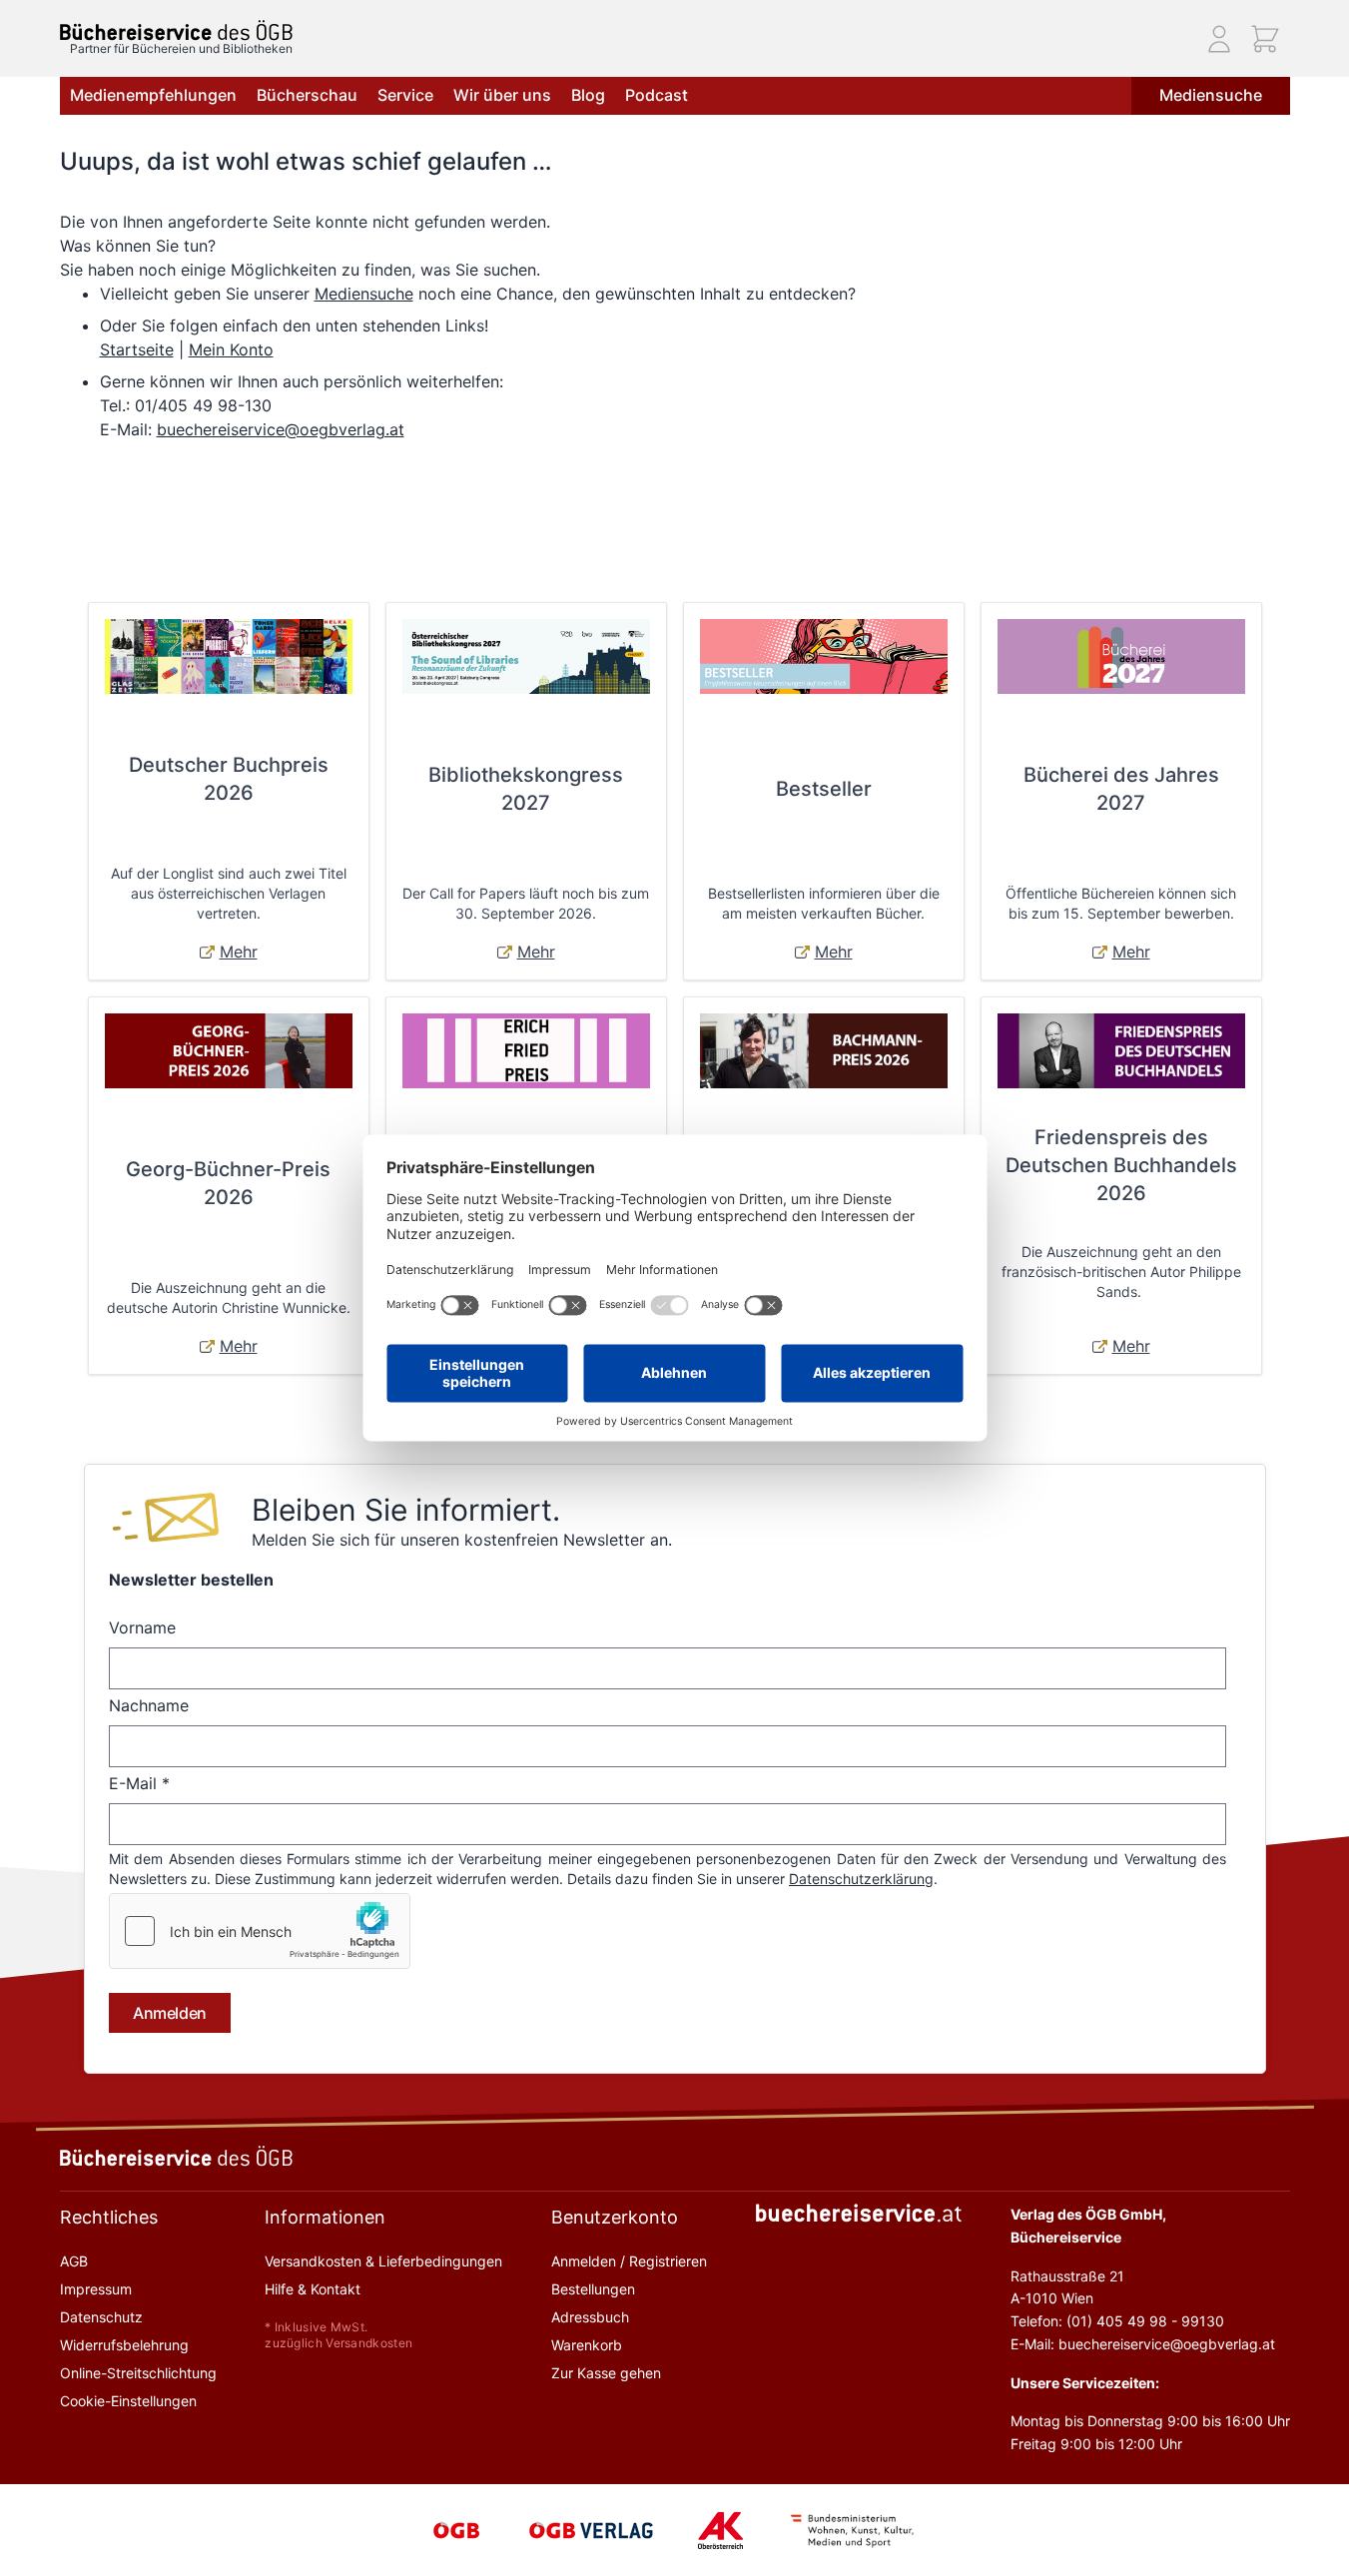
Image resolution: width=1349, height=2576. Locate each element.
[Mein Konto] (1219, 39)
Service (405, 95)
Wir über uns (502, 95)
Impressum (96, 2289)
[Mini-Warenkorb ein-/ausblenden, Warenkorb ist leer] (1265, 39)
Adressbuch (590, 2317)
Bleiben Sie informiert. (406, 1510)
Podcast (657, 95)
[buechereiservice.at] (859, 2213)
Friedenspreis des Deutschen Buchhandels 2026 (1121, 1165)
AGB (74, 2261)
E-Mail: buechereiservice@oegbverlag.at (1143, 2344)
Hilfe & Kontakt (313, 2289)
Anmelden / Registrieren (629, 2261)
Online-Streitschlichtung (138, 2373)
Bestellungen (593, 2289)
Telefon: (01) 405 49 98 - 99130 (1117, 2321)
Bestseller (824, 789)
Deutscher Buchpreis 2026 (229, 779)
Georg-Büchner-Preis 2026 (228, 1183)
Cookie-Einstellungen (128, 2401)
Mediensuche (1211, 95)
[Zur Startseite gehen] (176, 30)
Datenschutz (101, 2317)
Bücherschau (307, 95)
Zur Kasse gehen (606, 2373)
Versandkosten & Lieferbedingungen (383, 2261)
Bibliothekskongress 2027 (526, 789)
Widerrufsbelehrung (124, 2345)
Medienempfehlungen (153, 95)
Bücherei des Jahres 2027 (1121, 789)
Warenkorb (587, 2345)
